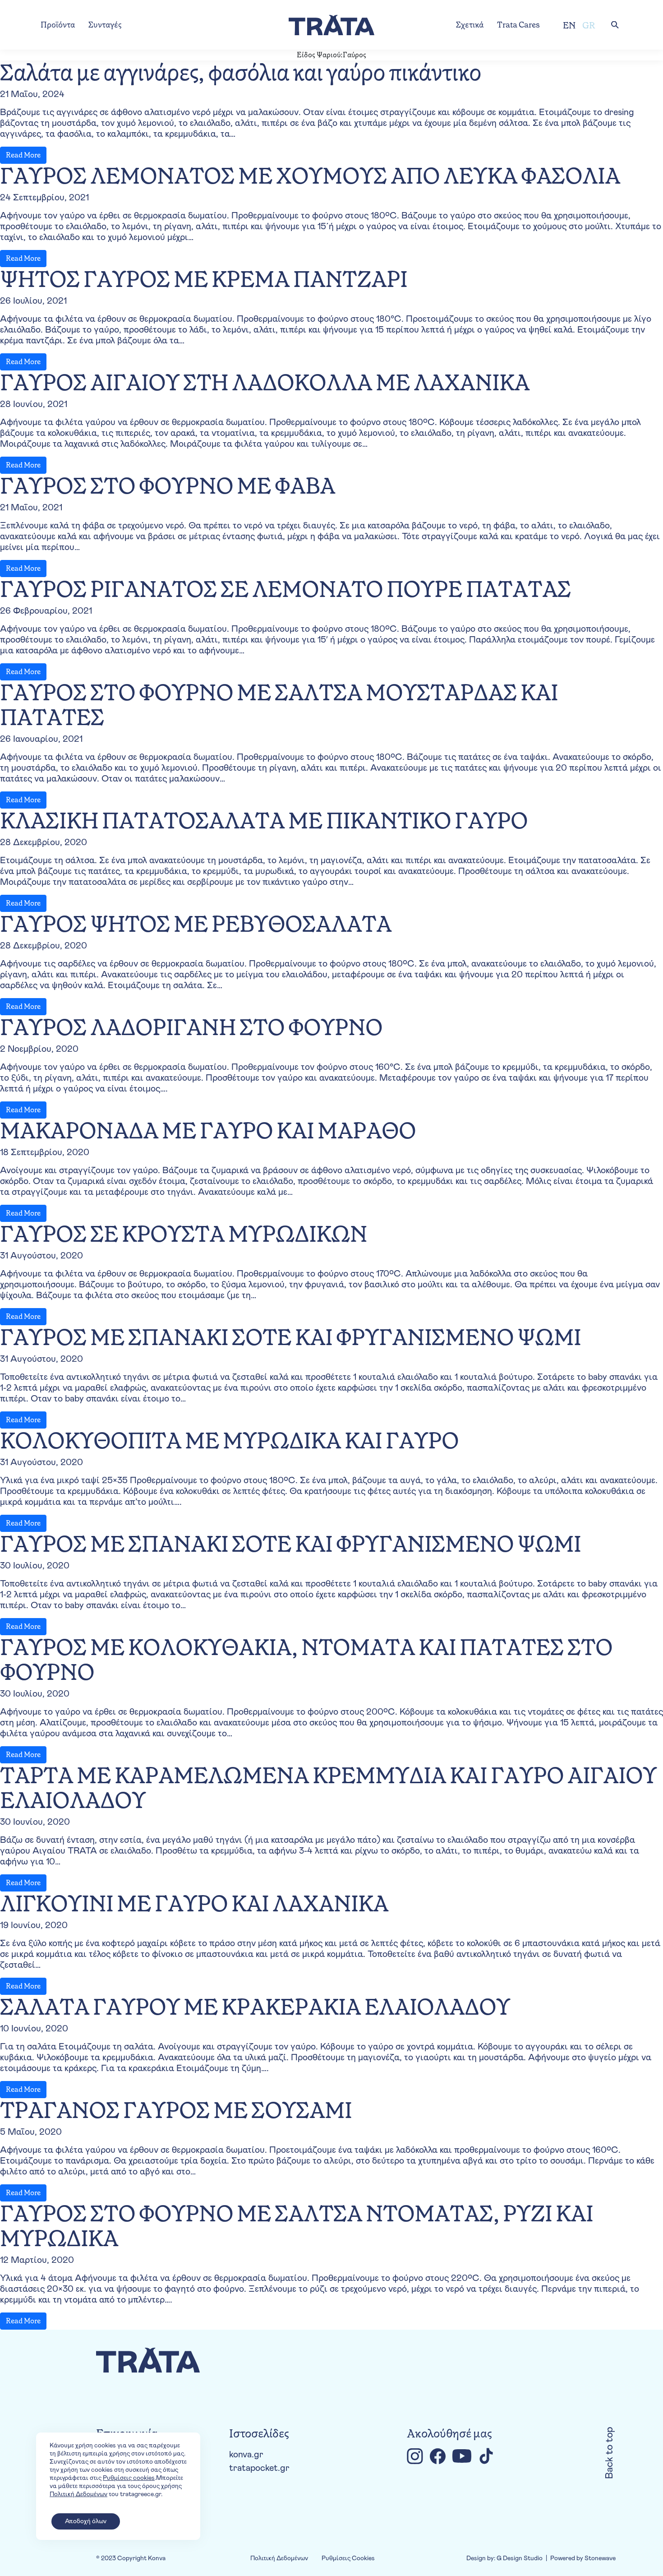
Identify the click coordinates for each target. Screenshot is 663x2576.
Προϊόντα (58, 25)
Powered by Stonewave (583, 2558)
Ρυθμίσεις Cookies (348, 2558)
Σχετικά (470, 25)
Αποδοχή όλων (86, 2521)
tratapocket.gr (259, 2468)
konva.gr (246, 2455)
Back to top (610, 2453)
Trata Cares (518, 25)
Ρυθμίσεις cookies (129, 2478)
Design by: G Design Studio (504, 2558)
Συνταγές (105, 25)
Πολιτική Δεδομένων (279, 2558)
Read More (23, 155)
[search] (615, 25)
